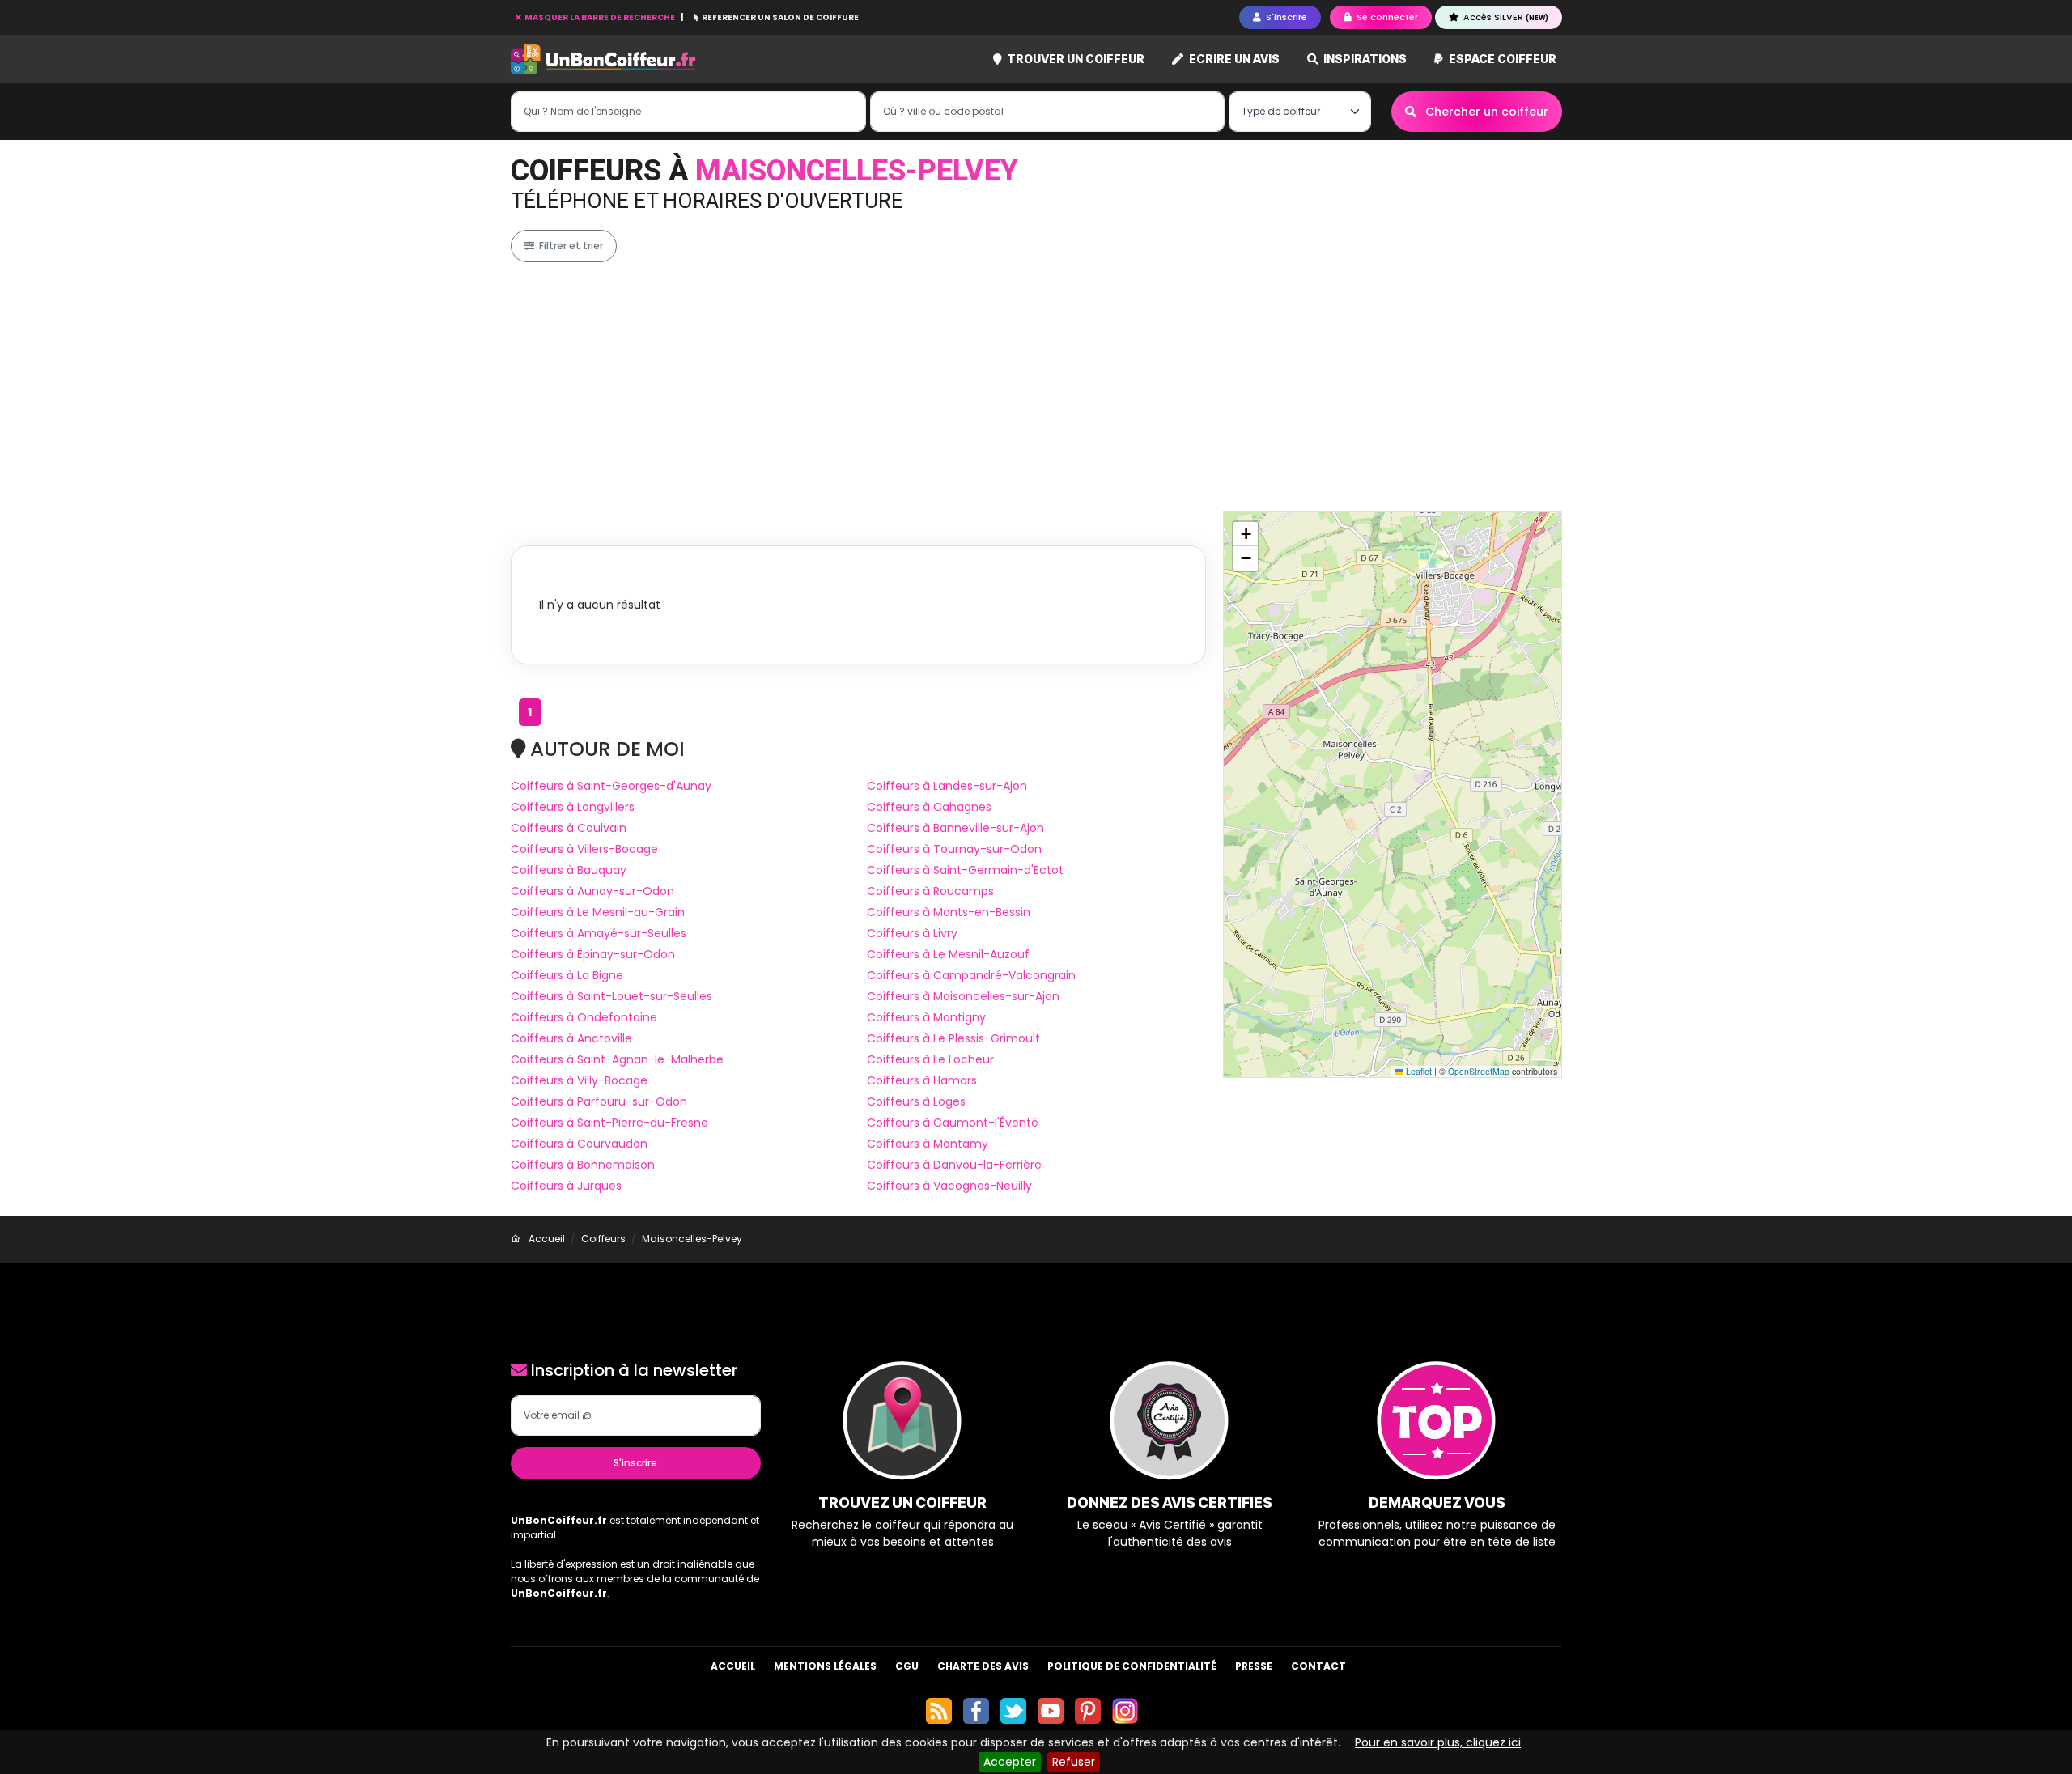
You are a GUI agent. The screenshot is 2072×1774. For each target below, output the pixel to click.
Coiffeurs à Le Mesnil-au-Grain (598, 912)
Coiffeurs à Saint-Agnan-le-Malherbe (617, 1059)
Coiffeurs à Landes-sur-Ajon (947, 786)
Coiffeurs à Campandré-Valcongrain (971, 975)
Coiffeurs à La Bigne (567, 975)
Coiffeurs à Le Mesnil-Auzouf (948, 954)
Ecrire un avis (1233, 59)
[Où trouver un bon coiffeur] (604, 59)
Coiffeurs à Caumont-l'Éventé (953, 1123)
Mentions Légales (825, 1666)
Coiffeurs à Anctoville (571, 1038)
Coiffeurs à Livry (912, 933)
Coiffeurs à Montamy (928, 1144)
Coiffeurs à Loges (916, 1101)
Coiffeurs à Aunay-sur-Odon (592, 891)
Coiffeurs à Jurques (566, 1186)
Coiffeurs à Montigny (926, 1017)
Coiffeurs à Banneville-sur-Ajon (955, 828)
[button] (1246, 534)
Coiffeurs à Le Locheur (930, 1059)
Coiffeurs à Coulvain (569, 828)
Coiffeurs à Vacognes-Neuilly (949, 1186)
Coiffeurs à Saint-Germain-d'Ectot (965, 870)
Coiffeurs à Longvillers (573, 807)
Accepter (1010, 1762)
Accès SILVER (1505, 17)
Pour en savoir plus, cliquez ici (1438, 1742)
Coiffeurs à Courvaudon (579, 1144)
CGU (907, 1666)
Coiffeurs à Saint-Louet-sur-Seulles (611, 996)
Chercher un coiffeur (1485, 112)
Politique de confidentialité (1132, 1666)
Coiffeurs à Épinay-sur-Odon (593, 954)
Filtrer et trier (570, 246)
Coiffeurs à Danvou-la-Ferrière (954, 1165)
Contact (1318, 1666)
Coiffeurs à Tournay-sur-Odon (954, 849)
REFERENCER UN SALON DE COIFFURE (779, 17)
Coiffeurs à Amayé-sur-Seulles (599, 933)
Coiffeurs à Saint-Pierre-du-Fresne (609, 1123)
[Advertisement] (1036, 387)
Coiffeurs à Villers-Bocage (584, 849)
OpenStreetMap (1479, 1071)
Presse (1254, 1666)
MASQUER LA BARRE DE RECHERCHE (600, 17)
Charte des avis (983, 1666)
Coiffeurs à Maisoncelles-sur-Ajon (963, 996)
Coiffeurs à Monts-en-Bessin (949, 912)
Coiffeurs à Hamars (922, 1080)
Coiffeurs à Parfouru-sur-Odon (599, 1101)
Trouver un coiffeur (1074, 59)
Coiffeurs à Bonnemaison (583, 1165)
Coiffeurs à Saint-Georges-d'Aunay (611, 786)
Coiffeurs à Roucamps (930, 891)
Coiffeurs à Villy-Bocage (579, 1080)
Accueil (733, 1666)
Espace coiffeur (1501, 59)
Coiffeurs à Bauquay (569, 870)
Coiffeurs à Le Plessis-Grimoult (953, 1038)
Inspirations (1364, 59)
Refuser (1074, 1762)
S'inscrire (635, 1463)
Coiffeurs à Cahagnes (929, 807)
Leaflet (1418, 1071)
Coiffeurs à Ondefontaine (584, 1017)
